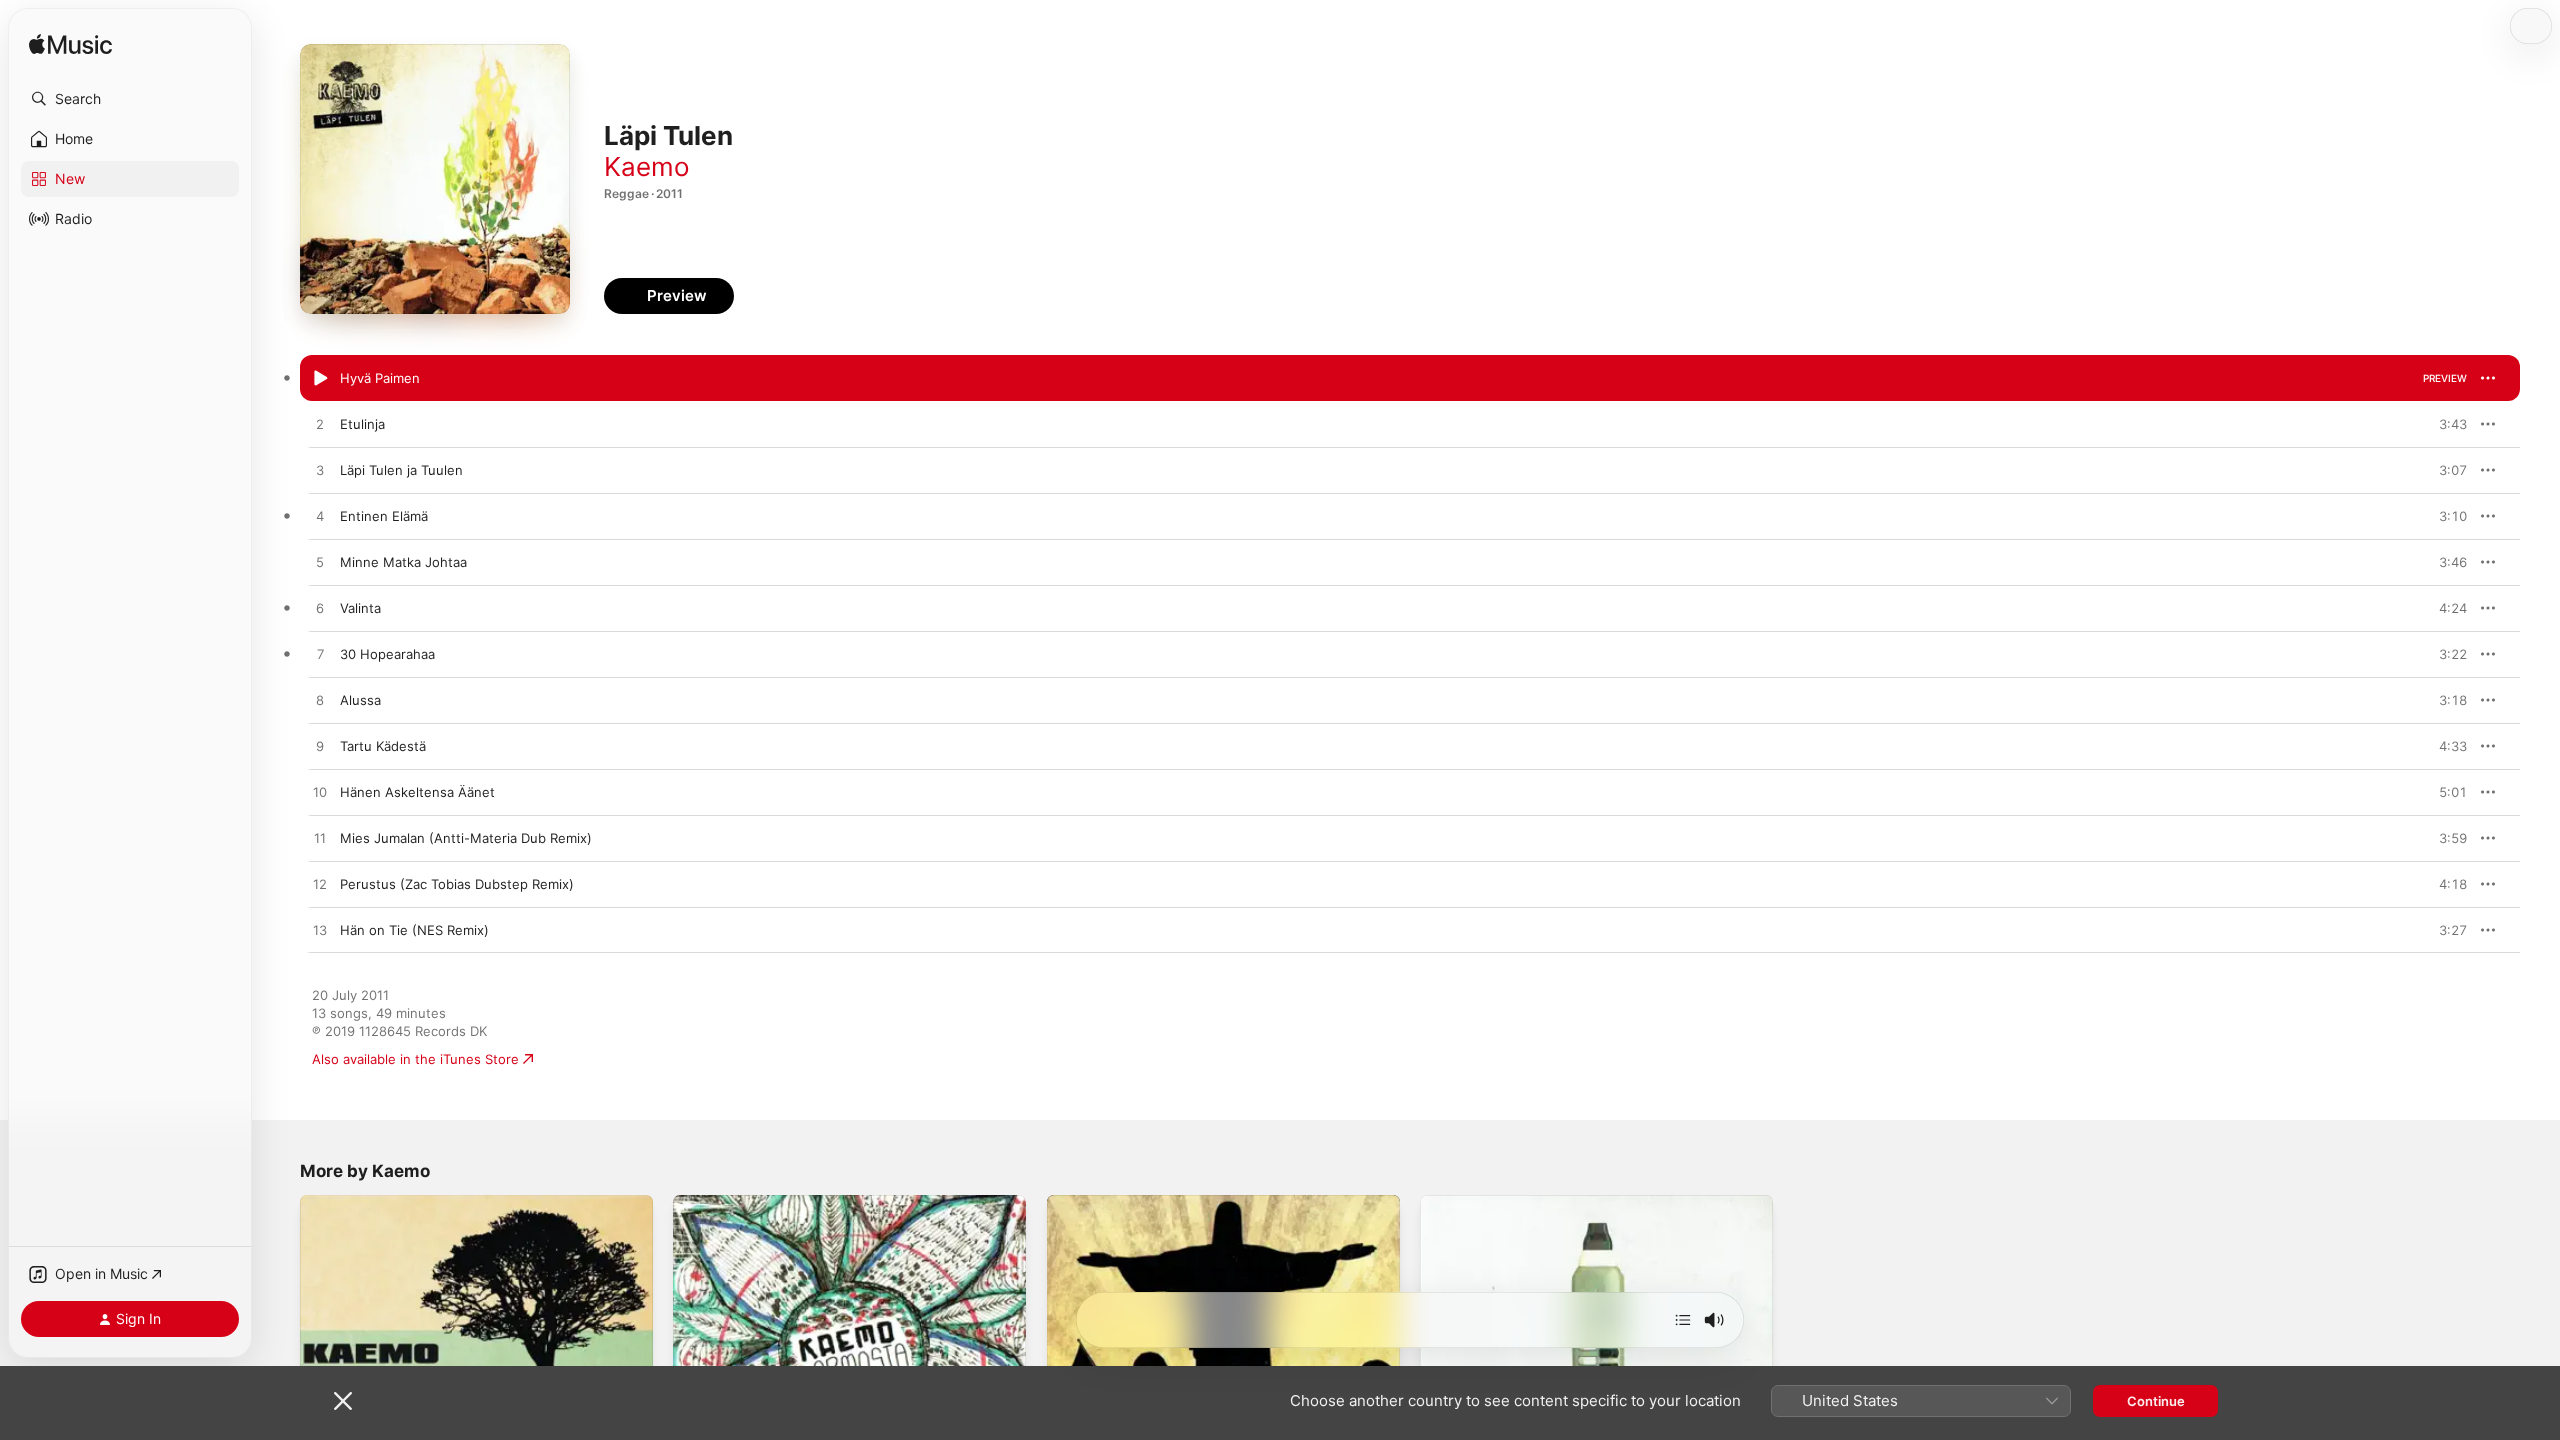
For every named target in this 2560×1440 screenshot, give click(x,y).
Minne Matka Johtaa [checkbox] (403, 562)
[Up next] (1683, 1320)
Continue (2156, 1401)
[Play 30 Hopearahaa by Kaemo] (320, 655)
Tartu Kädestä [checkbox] (383, 746)
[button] (130, 99)
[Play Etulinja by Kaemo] (320, 425)
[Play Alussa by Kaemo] (320, 701)
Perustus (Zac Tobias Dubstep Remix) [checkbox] (457, 884)
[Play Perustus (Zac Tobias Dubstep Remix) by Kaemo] (320, 885)
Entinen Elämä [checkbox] (384, 516)
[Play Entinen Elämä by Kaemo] (320, 517)
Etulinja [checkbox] (362, 424)
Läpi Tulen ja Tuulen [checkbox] (401, 470)
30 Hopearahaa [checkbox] (387, 654)
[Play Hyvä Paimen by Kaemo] (320, 379)
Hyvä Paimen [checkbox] (380, 378)
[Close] (343, 1401)
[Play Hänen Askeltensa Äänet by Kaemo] (320, 793)
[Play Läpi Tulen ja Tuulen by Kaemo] (320, 471)
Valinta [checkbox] (360, 608)
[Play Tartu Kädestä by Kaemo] (320, 747)
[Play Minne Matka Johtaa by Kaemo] (320, 563)
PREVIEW (2445, 378)
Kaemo (647, 166)
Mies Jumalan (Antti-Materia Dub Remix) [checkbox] (466, 838)
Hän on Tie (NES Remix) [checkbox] (414, 930)
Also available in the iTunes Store (415, 1059)
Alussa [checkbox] (360, 700)
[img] (70, 45)
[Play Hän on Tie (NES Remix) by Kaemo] (320, 931)
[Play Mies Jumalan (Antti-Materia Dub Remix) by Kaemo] (320, 839)
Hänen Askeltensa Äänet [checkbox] (417, 792)
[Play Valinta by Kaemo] (320, 609)
